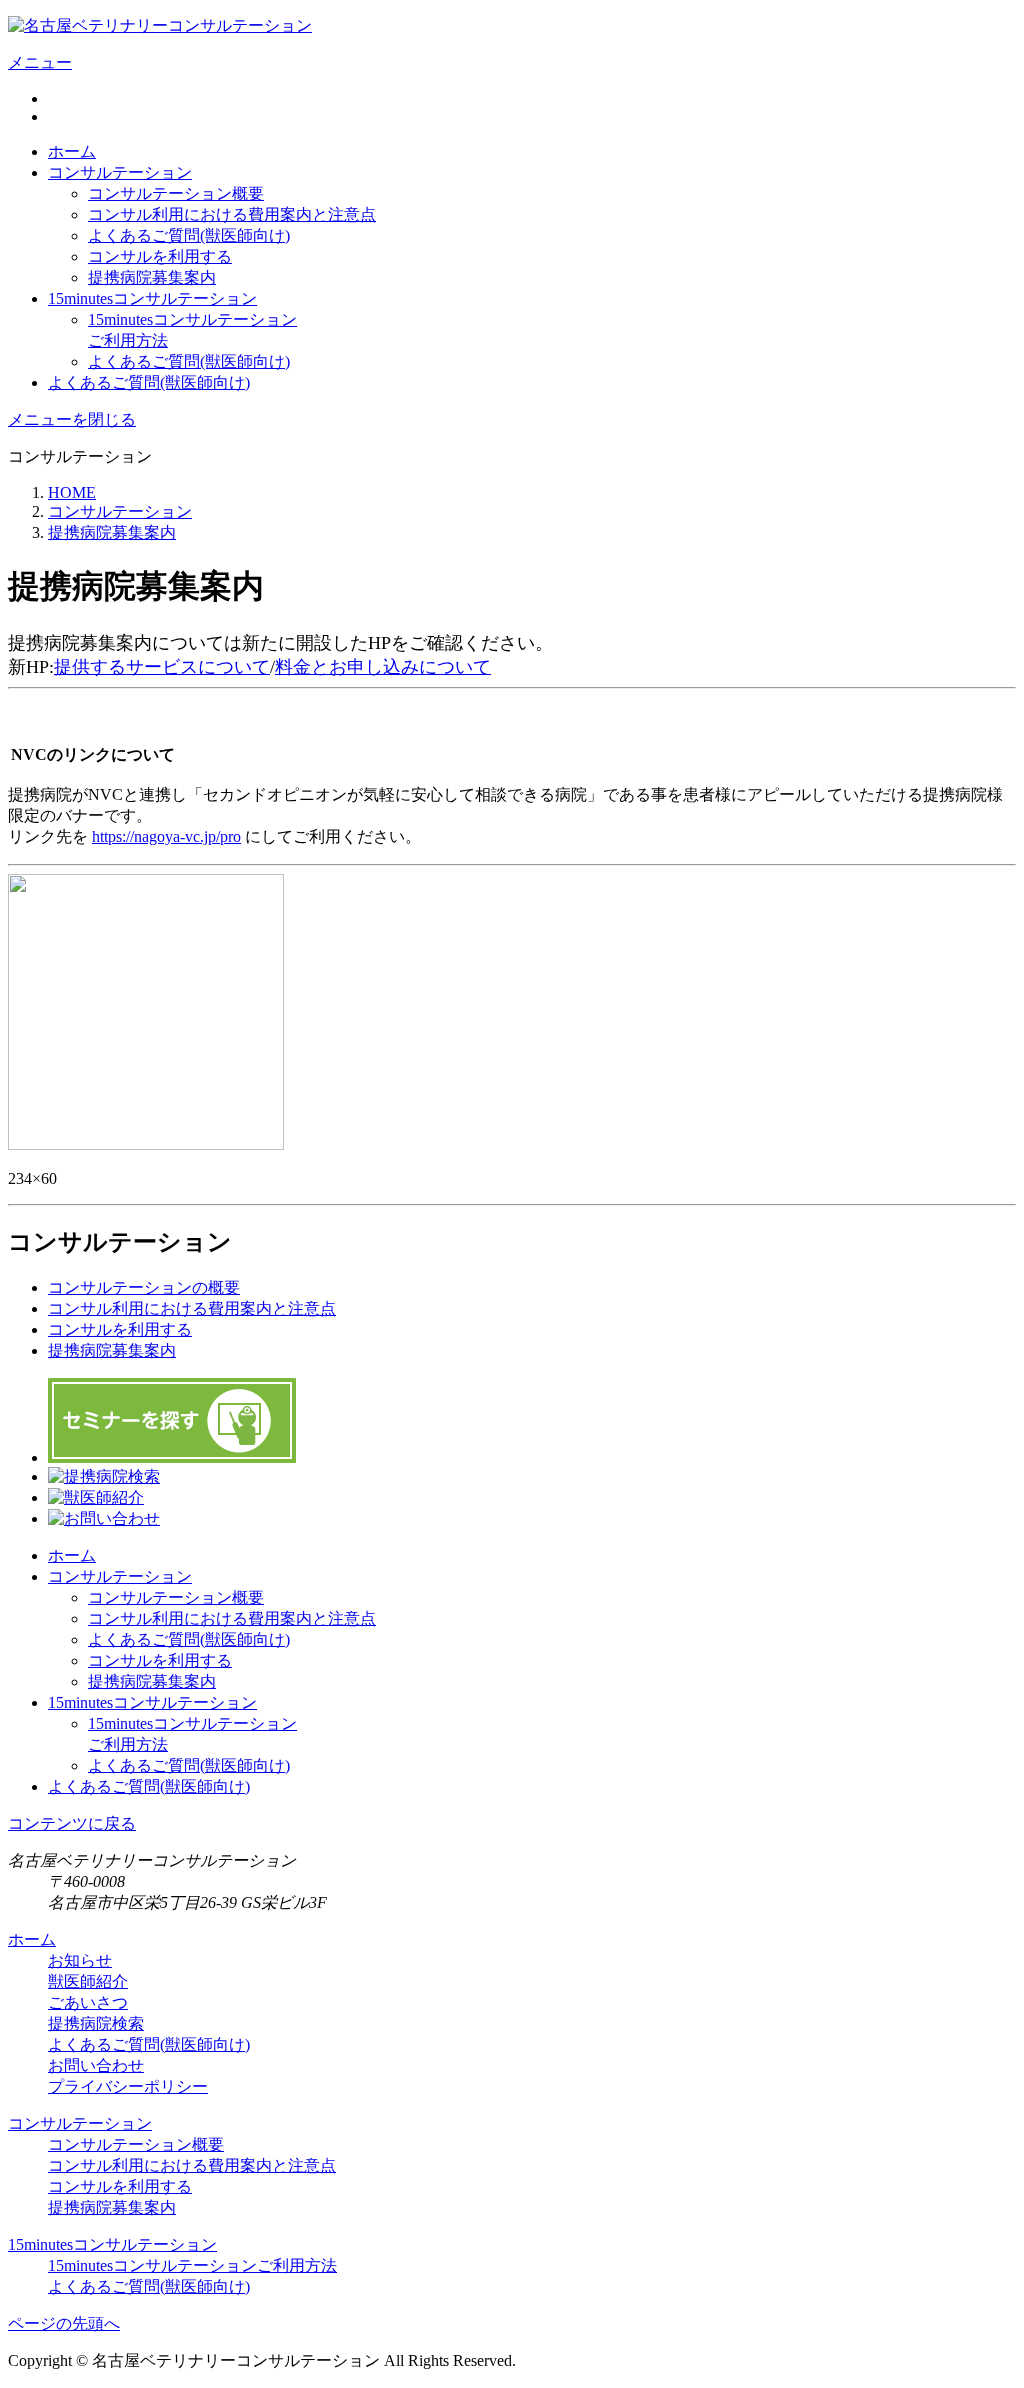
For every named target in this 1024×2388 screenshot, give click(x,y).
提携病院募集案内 (152, 277)
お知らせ (80, 1960)
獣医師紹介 (88, 1981)
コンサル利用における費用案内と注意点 (232, 214)
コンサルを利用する (160, 256)
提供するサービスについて (162, 667)
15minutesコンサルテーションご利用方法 (192, 2265)
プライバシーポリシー (128, 2086)
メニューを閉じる (72, 419)
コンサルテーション (120, 172)
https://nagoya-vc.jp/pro (166, 836)
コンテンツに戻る (72, 1823)
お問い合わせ (96, 2065)
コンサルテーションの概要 (144, 1287)
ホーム (72, 151)
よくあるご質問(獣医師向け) (189, 235)
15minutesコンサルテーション (152, 298)
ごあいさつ (88, 2002)
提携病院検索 (96, 2023)
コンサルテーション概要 (176, 193)
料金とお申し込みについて (383, 667)
